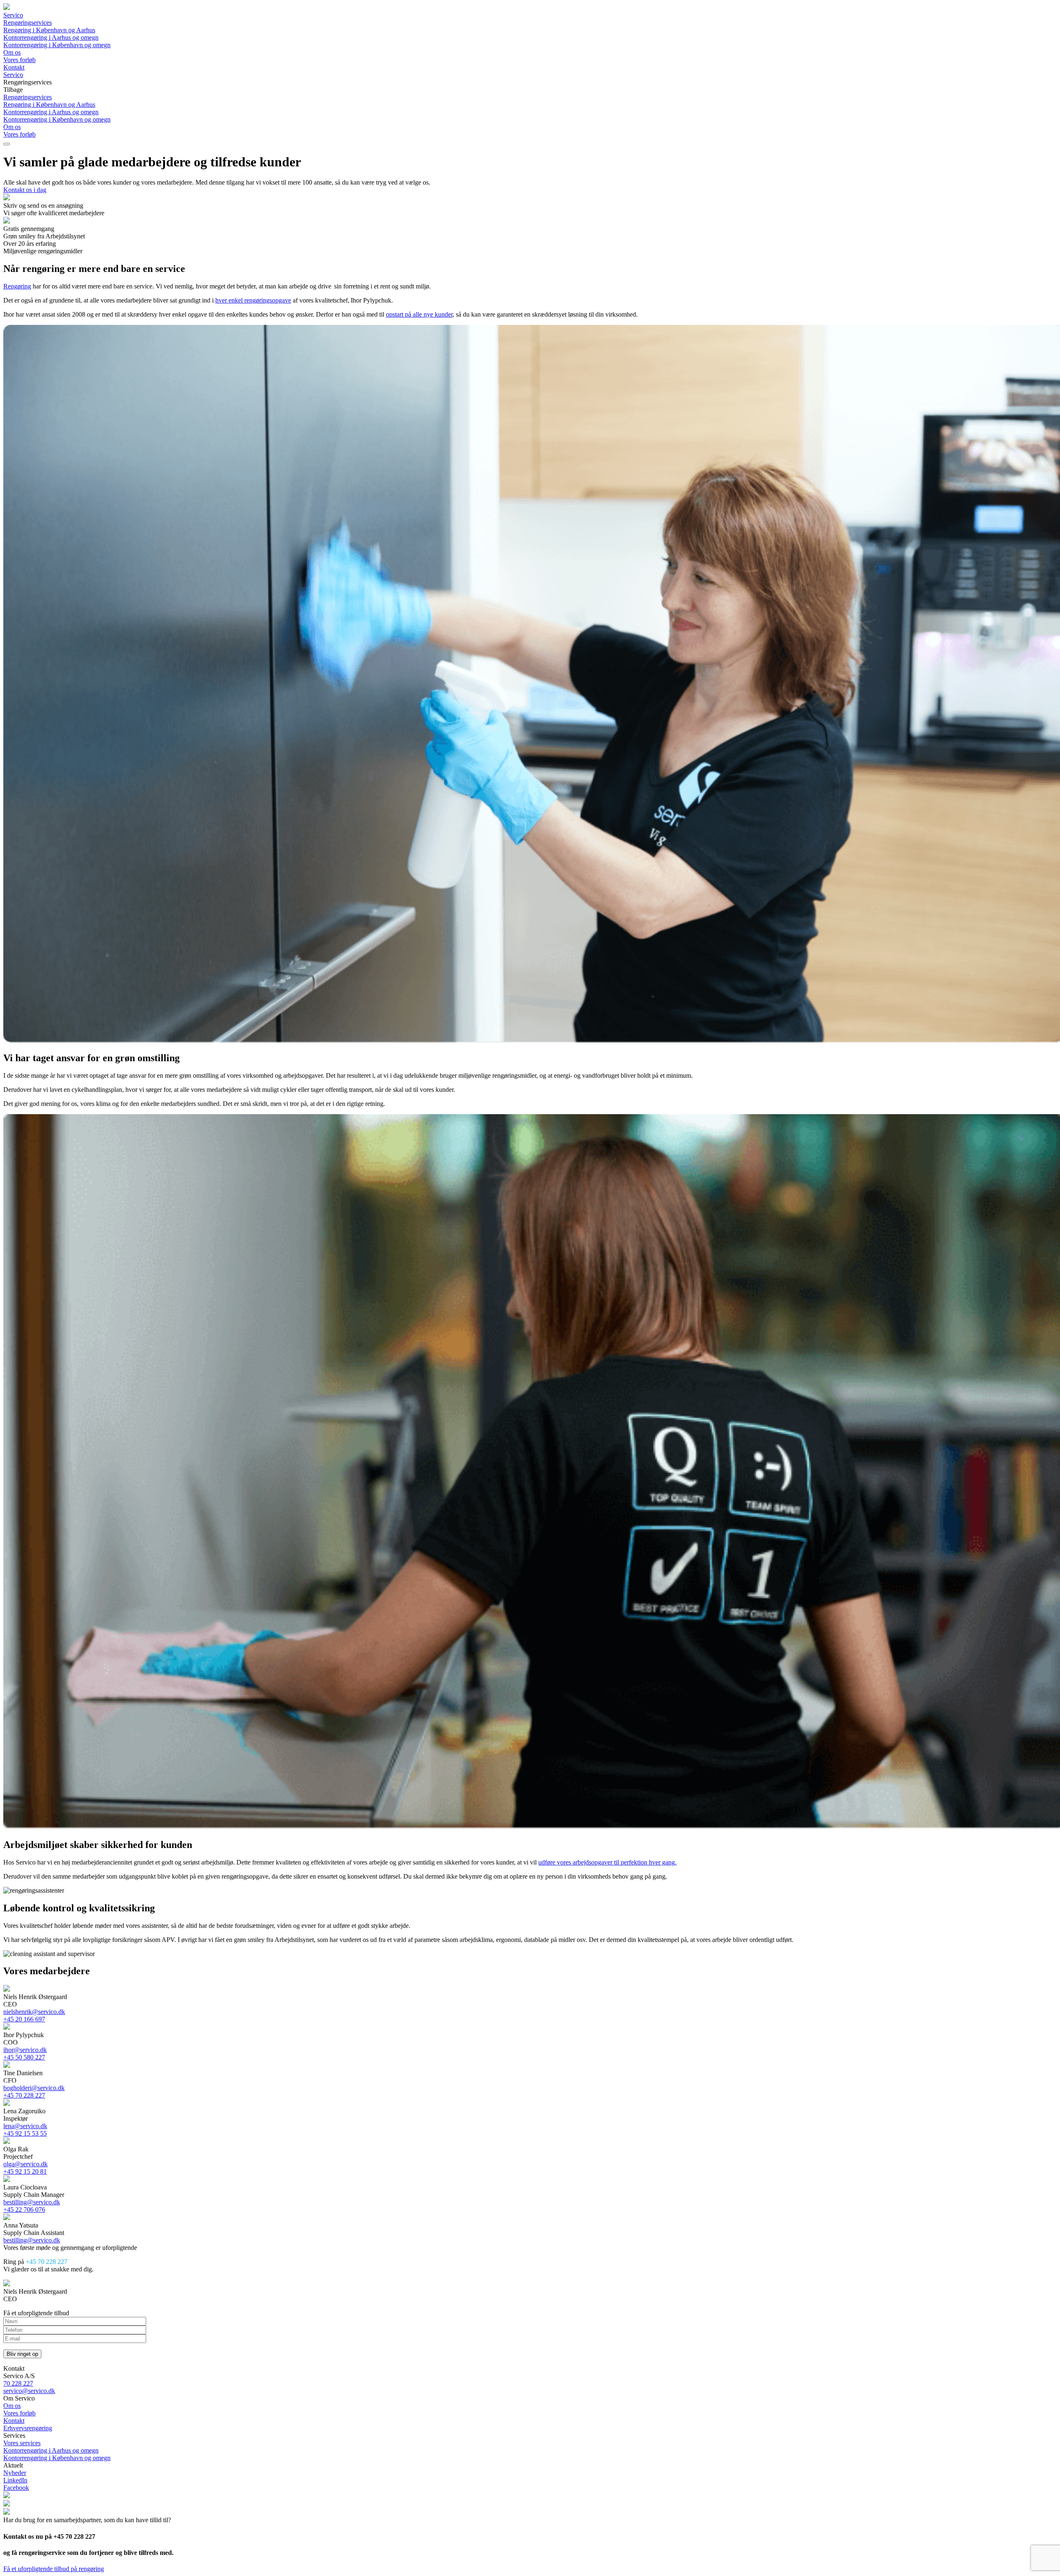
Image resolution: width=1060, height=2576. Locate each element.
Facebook (16, 2488)
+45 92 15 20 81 (25, 2171)
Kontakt (14, 67)
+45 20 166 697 (24, 2019)
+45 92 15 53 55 (25, 2133)
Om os (12, 52)
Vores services (22, 2443)
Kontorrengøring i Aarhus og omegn (51, 37)
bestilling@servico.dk (32, 2202)
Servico (13, 15)
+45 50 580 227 (24, 2057)
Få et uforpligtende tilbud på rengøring (54, 2569)
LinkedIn (15, 2480)
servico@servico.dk (29, 2391)
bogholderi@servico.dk (34, 2088)
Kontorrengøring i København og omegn (57, 45)
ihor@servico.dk (25, 2050)
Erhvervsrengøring (28, 2428)
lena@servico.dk (25, 2126)
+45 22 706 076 (24, 2210)
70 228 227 (18, 2383)
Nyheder (15, 2473)
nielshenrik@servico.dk (34, 2012)
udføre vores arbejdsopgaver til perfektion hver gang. (607, 1862)
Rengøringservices (28, 23)
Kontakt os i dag (25, 190)
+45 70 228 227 (24, 2095)
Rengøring (17, 286)
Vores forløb (19, 60)
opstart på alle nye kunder (419, 314)
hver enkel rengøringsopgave (253, 300)
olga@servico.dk (25, 2164)
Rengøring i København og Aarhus (49, 30)
